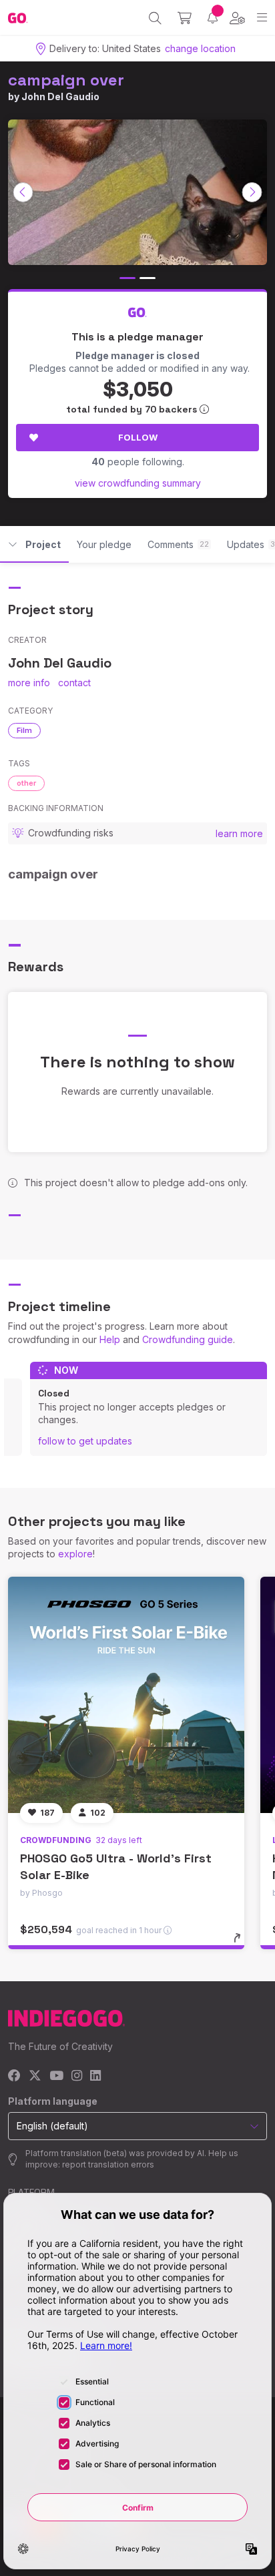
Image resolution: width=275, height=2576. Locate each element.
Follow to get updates (85, 1441)
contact (74, 683)
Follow (138, 437)
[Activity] (213, 18)
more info (29, 683)
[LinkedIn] (95, 2076)
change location (200, 48)
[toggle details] (241, 1943)
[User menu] (237, 18)
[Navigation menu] (262, 18)
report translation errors (108, 2164)
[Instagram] (77, 2076)
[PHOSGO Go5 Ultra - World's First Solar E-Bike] (126, 1695)
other (26, 783)
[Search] (155, 18)
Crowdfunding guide (188, 1339)
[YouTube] (56, 2076)
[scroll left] (23, 192)
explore (75, 1554)
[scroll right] (252, 192)
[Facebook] (14, 2076)
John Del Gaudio (60, 96)
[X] (35, 2076)
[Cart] (185, 18)
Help (110, 1339)
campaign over (66, 80)
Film (24, 730)
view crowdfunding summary (138, 483)
